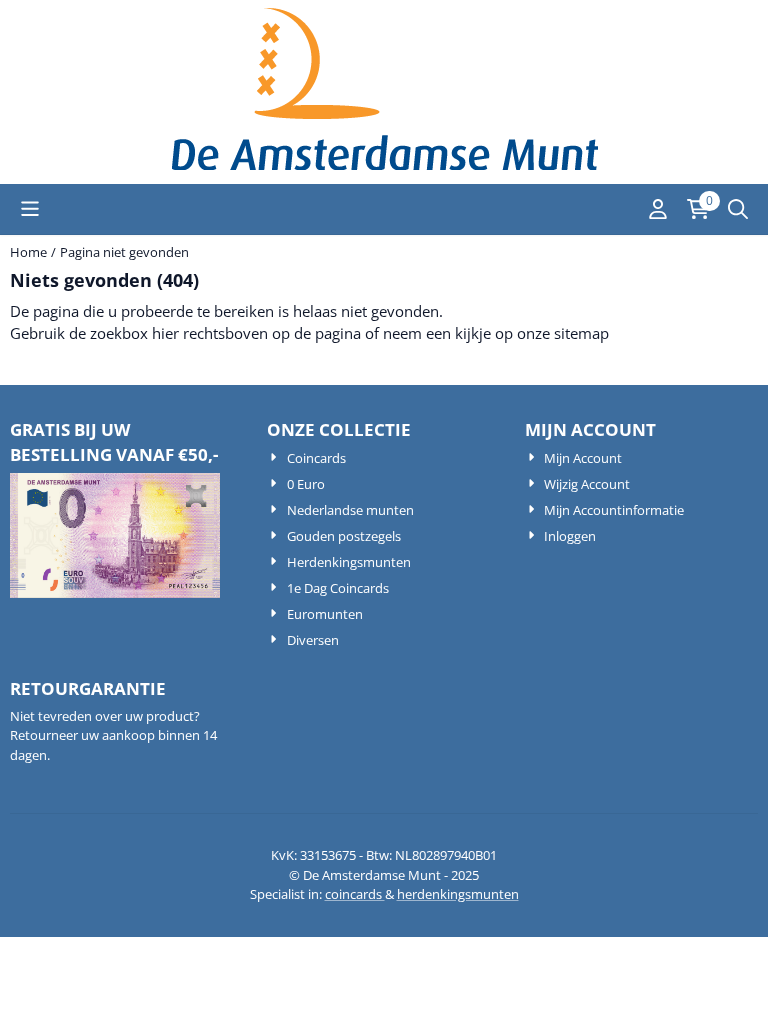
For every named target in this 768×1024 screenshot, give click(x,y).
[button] (30, 209)
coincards (355, 894)
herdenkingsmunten (458, 894)
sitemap (581, 333)
